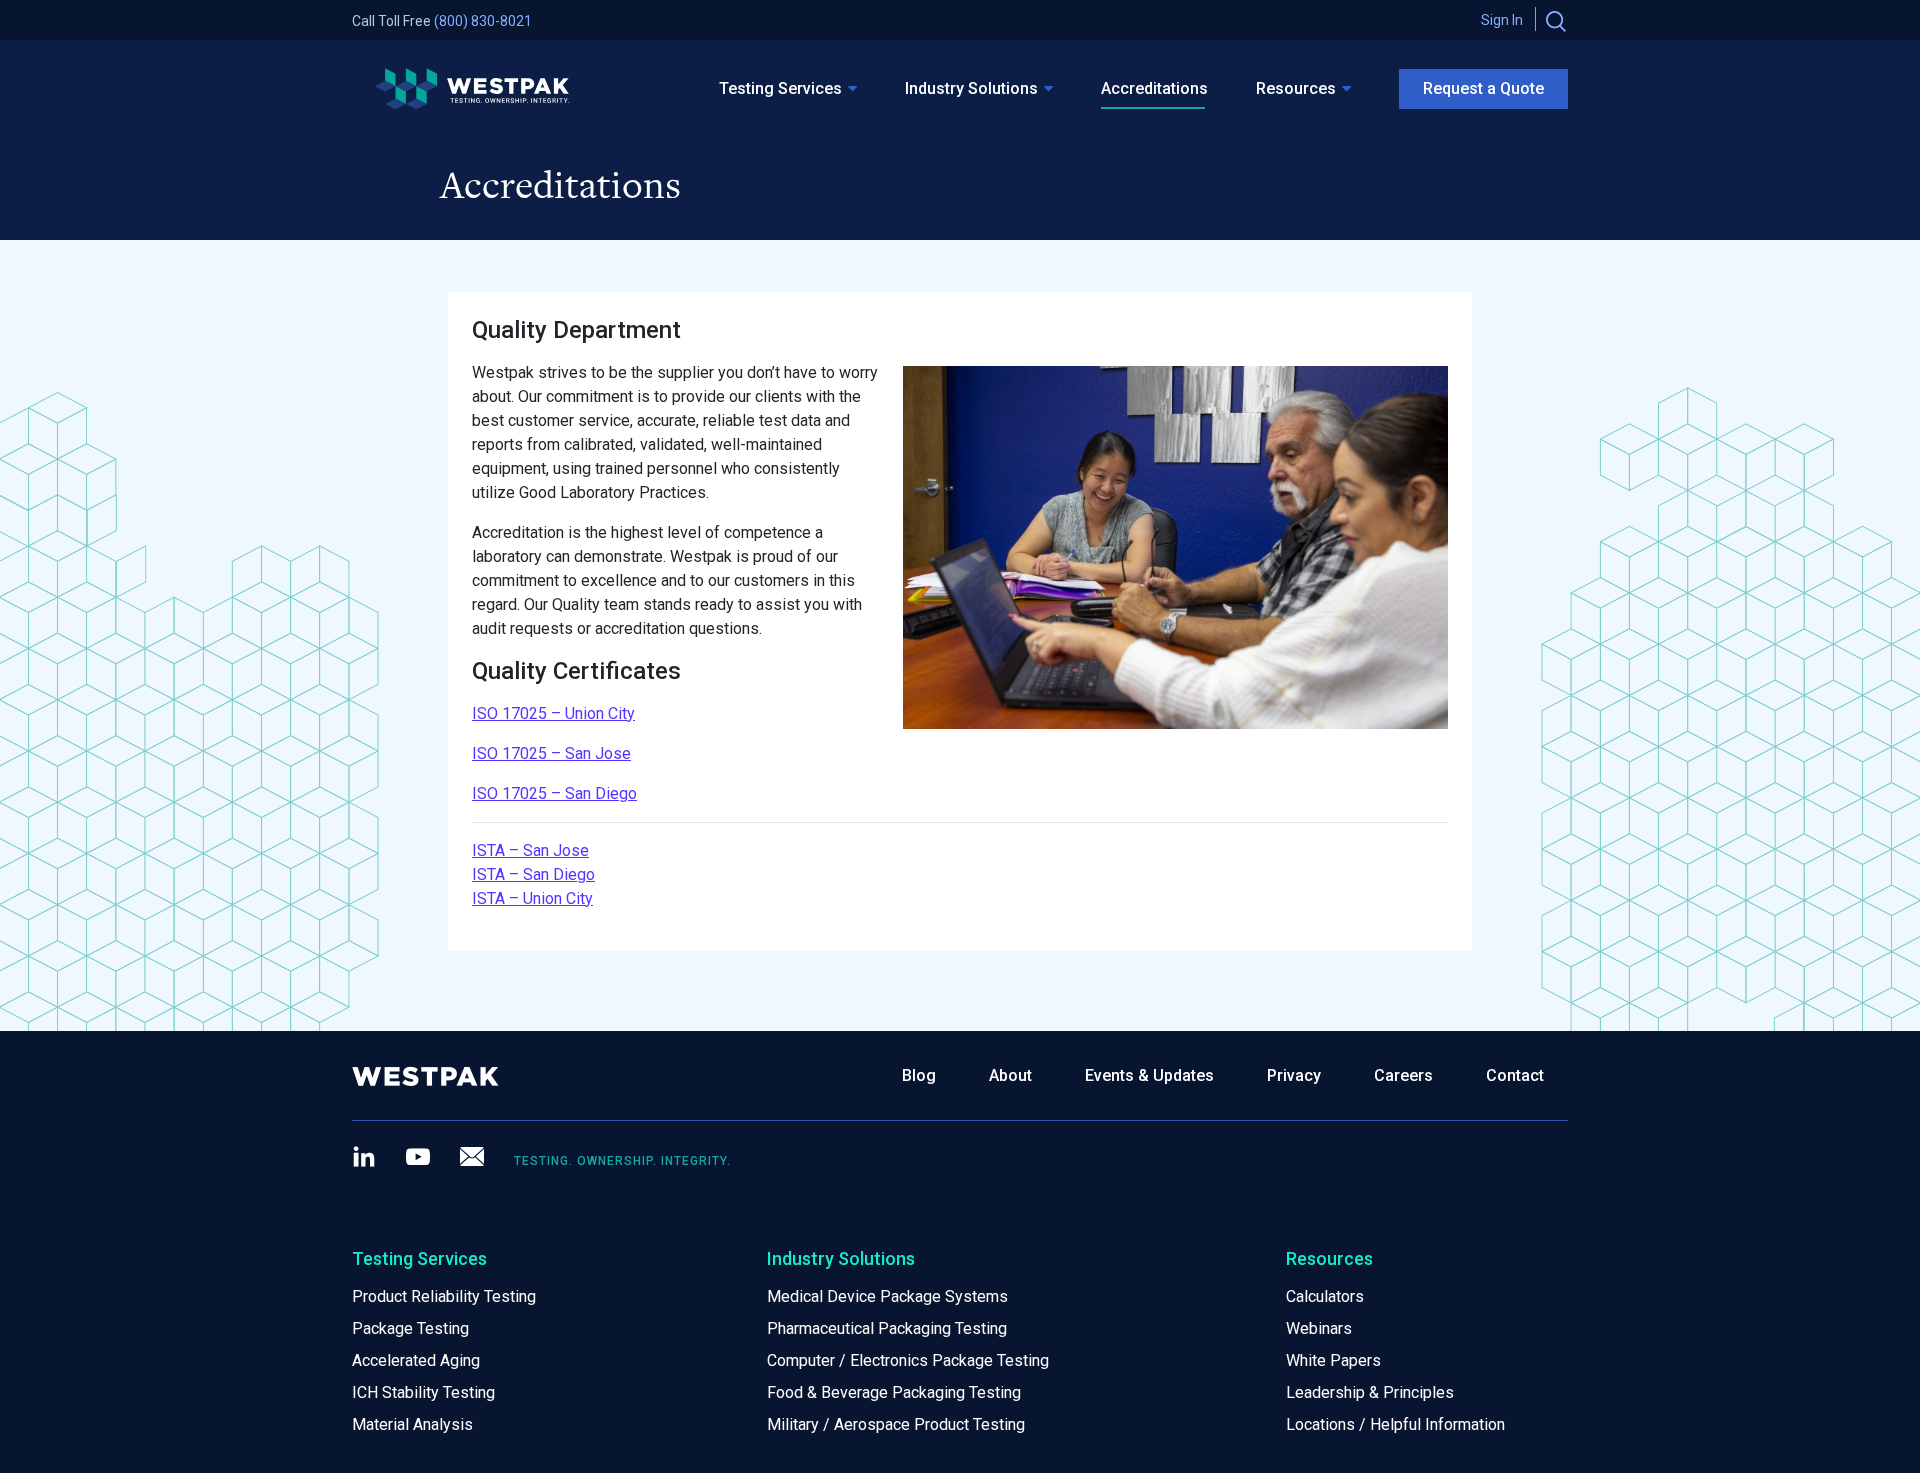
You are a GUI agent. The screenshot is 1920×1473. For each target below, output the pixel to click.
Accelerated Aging (416, 1360)
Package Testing (410, 1328)
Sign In (1502, 20)
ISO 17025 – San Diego (554, 793)
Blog (919, 1075)
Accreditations (1154, 88)
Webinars (1319, 1328)
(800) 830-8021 (483, 21)
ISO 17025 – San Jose (551, 753)
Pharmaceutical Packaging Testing (887, 1328)
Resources (1296, 88)
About (1010, 1075)
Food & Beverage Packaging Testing (894, 1392)
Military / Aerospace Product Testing (896, 1424)
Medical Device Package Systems (887, 1296)
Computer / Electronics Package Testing (908, 1360)
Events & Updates (1149, 1075)
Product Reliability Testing (444, 1296)
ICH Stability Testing (423, 1392)
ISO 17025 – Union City (553, 713)
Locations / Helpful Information (1395, 1424)
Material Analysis (412, 1424)
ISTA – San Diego (533, 874)
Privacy (1294, 1075)
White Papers (1333, 1360)
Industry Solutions (971, 88)
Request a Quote (1483, 88)
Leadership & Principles (1370, 1392)
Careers (1403, 1075)
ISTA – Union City (532, 898)
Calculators (1325, 1296)
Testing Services (780, 88)
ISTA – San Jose (530, 850)
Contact (1515, 1075)
